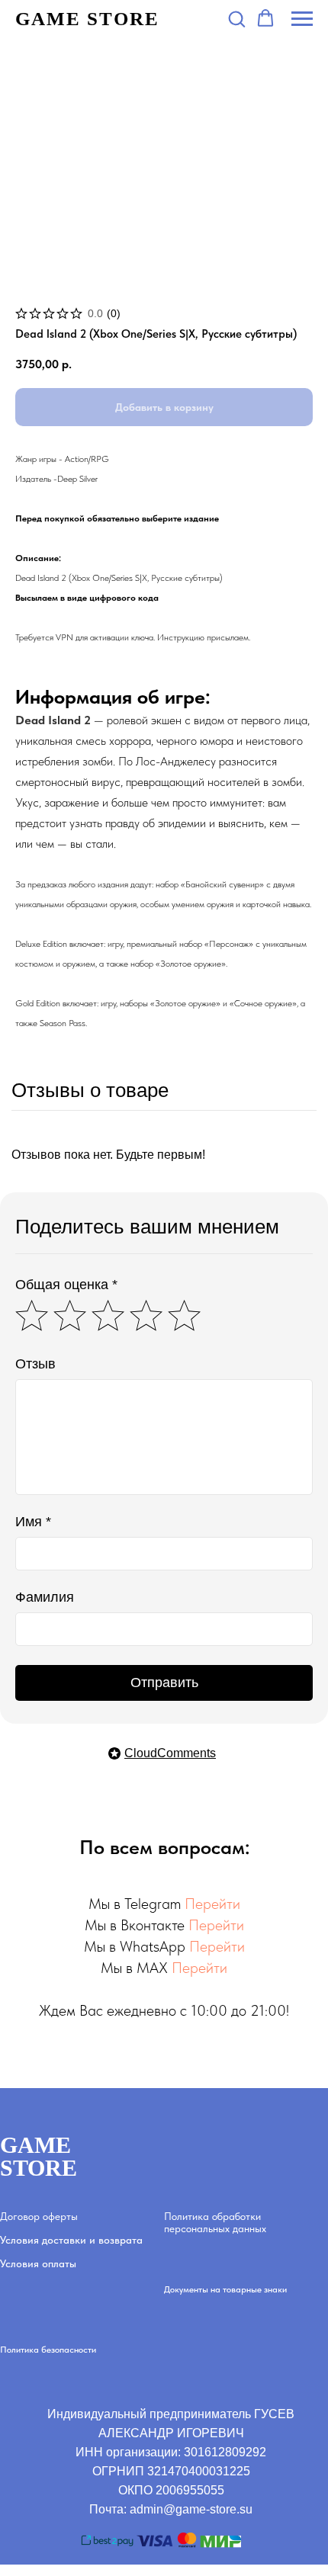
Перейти (212, 1904)
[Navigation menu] (302, 19)
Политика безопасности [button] (48, 2350)
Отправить (164, 1683)
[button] (236, 18)
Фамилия (45, 1597)
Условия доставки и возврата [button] (71, 2240)
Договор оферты (39, 2216)
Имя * (33, 1522)
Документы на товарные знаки (225, 2289)
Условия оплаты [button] (38, 2263)
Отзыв (35, 1364)
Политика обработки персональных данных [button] (215, 2222)
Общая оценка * (66, 1285)
